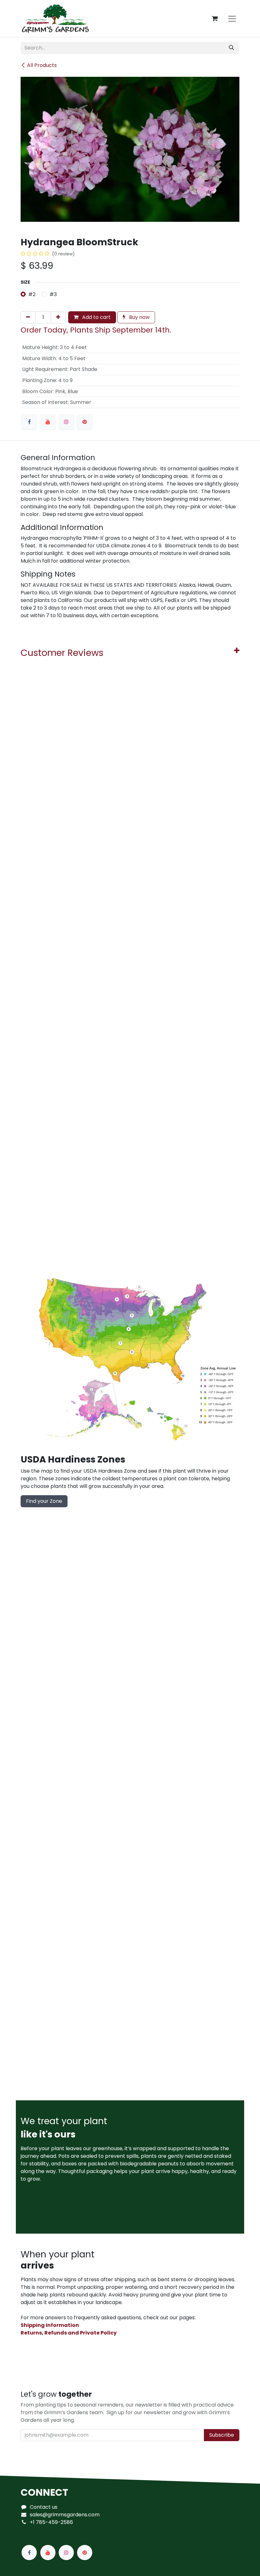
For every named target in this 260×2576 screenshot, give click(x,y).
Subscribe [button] (222, 2435)
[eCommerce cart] (215, 18)
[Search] (231, 48)
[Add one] (58, 317)
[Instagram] (66, 422)
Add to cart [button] (96, 317)
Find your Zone (44, 1501)
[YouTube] (48, 422)
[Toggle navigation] (232, 18)
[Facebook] (29, 422)
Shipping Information (50, 2325)
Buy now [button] (139, 317)
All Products (42, 65)
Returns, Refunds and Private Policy (69, 2333)
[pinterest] (85, 422)
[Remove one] (28, 317)
